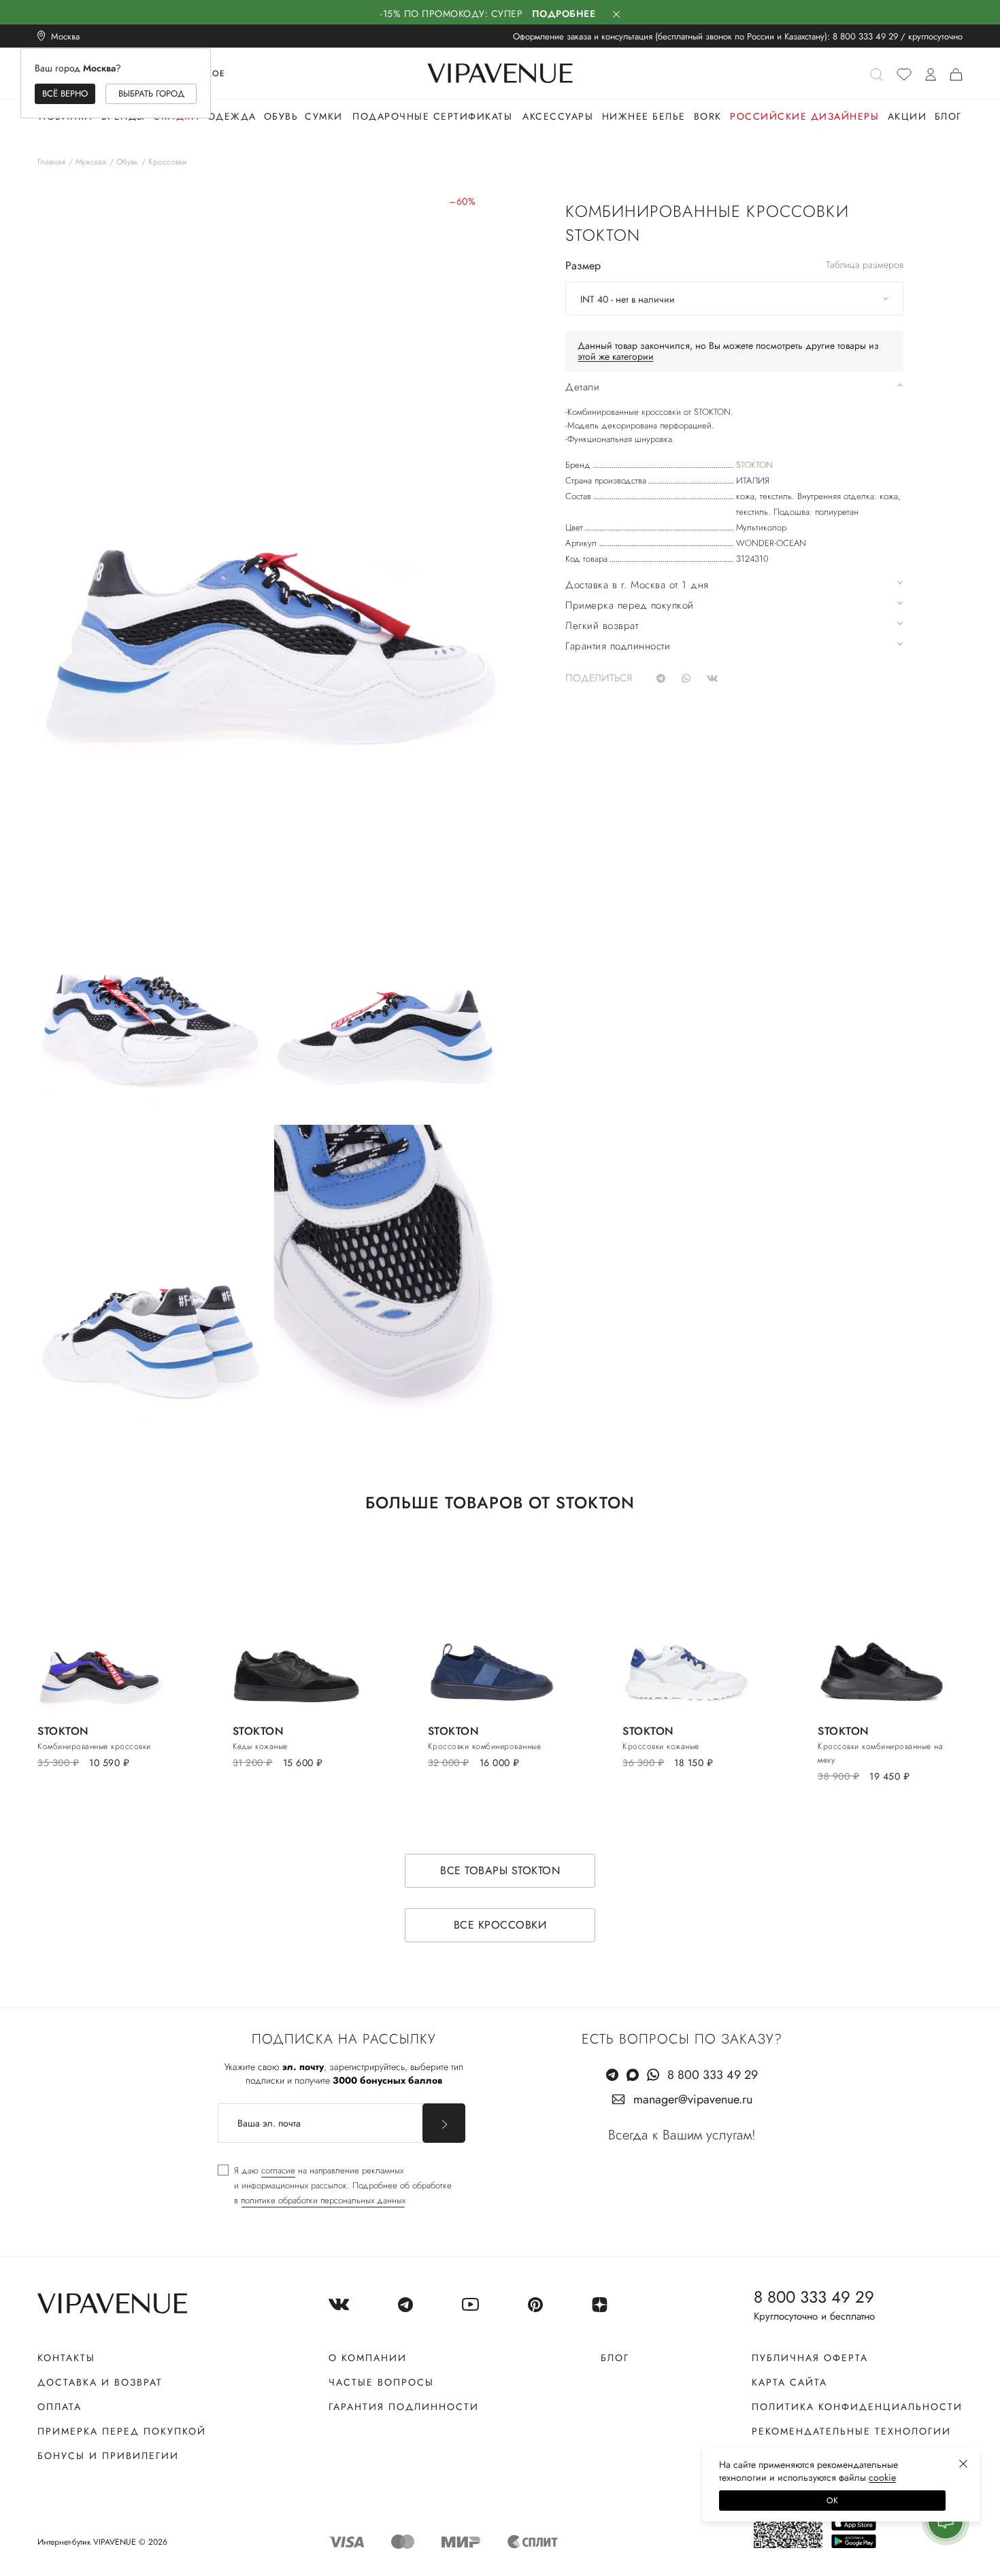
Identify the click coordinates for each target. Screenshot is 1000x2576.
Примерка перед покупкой (122, 2431)
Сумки (324, 116)
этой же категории (616, 356)
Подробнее (564, 14)
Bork (708, 116)
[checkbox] (335, 2186)
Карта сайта (789, 2382)
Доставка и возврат (100, 2382)
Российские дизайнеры (804, 116)
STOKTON (754, 465)
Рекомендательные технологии (851, 2431)
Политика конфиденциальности (857, 2407)
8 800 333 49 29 (865, 36)
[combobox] (734, 299)
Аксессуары (558, 116)
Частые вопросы (381, 2382)
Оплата (60, 2407)
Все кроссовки (500, 1925)
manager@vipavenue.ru (693, 2099)
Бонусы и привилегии (108, 2456)
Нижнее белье (644, 116)
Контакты (66, 2358)
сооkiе (882, 2477)
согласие (278, 2170)
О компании (368, 2358)
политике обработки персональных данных (323, 2200)
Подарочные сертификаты (432, 116)
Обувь (281, 116)
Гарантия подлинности (404, 2407)
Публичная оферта (810, 2358)
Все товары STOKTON (500, 1870)
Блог (948, 116)
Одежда (232, 116)
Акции (907, 116)
